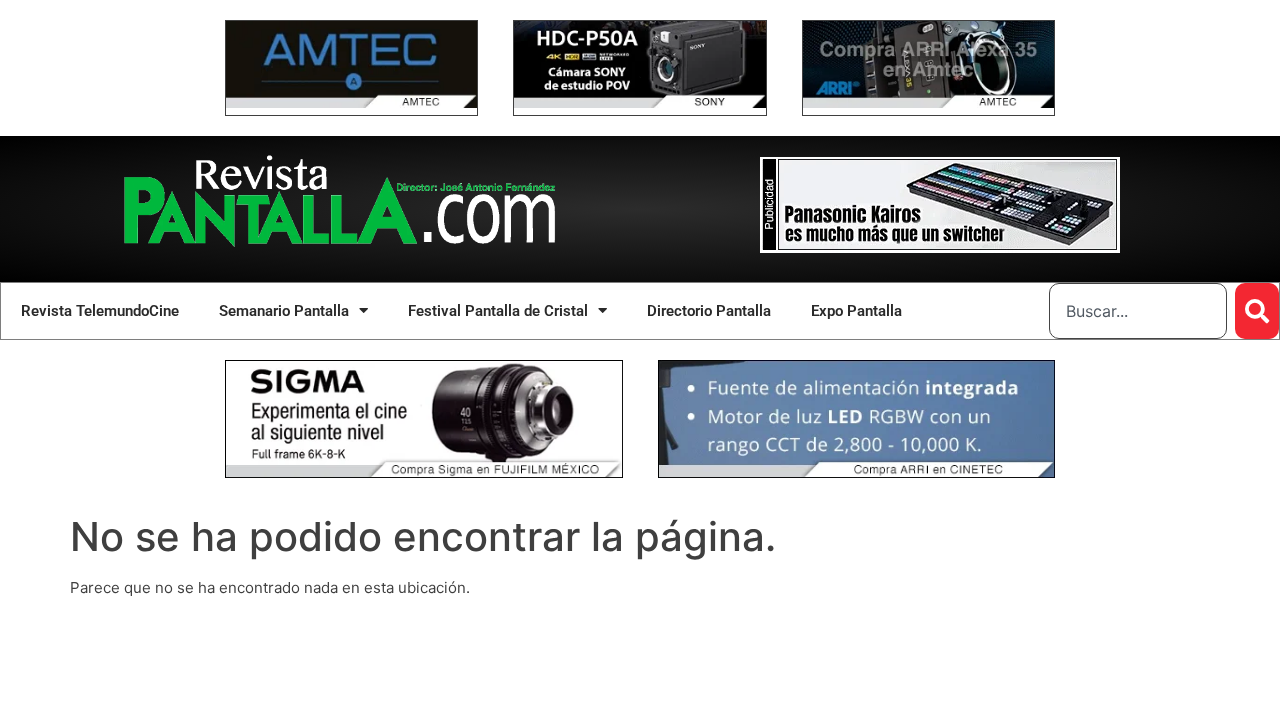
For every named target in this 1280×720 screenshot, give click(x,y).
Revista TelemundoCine (100, 311)
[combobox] (1138, 311)
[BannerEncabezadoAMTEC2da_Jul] (351, 102)
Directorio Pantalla (709, 311)
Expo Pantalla (856, 311)
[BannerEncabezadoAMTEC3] (928, 102)
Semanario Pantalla (284, 311)
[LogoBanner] (940, 247)
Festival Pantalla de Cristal (498, 311)
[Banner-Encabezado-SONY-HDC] (639, 102)
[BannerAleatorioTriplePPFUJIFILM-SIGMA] (424, 472)
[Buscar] (1257, 311)
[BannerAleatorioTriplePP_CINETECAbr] (857, 472)
